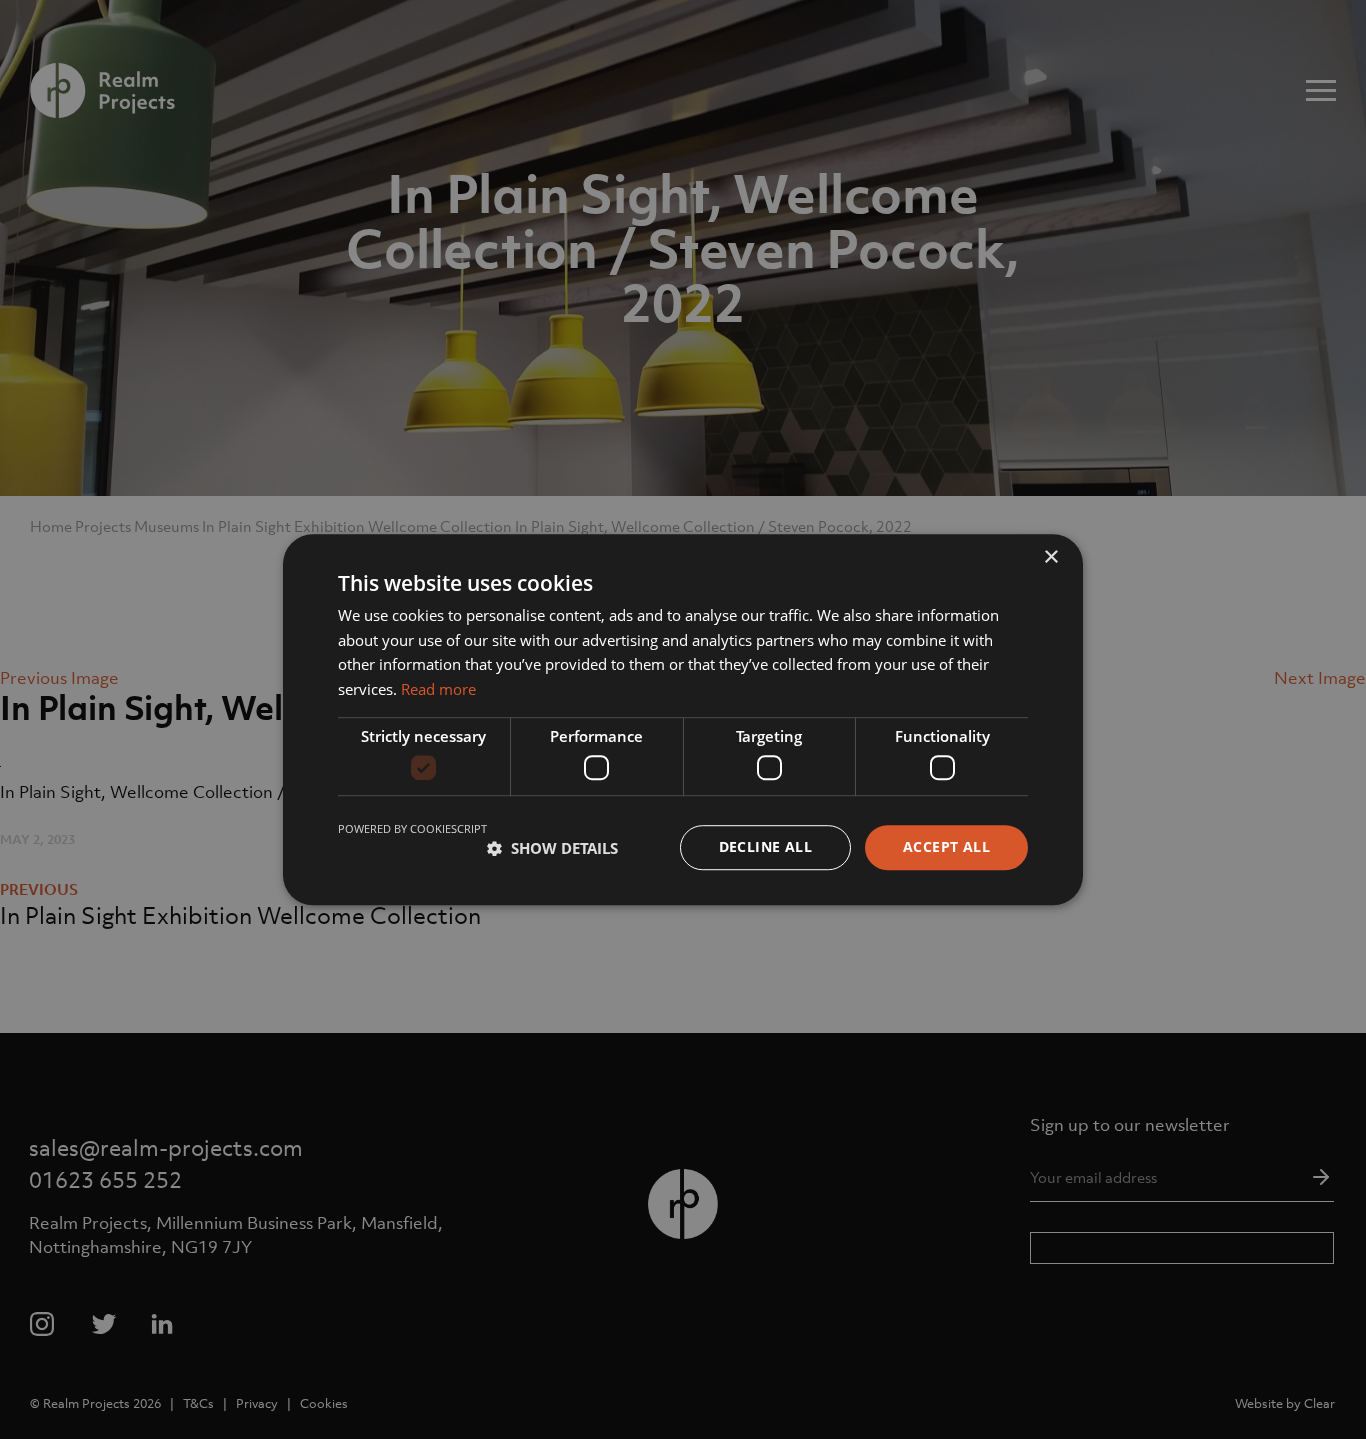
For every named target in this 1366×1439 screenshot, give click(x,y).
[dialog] (683, 719)
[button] (552, 848)
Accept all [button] (946, 847)
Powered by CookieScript (412, 829)
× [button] (1050, 557)
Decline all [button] (765, 847)
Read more (438, 689)
